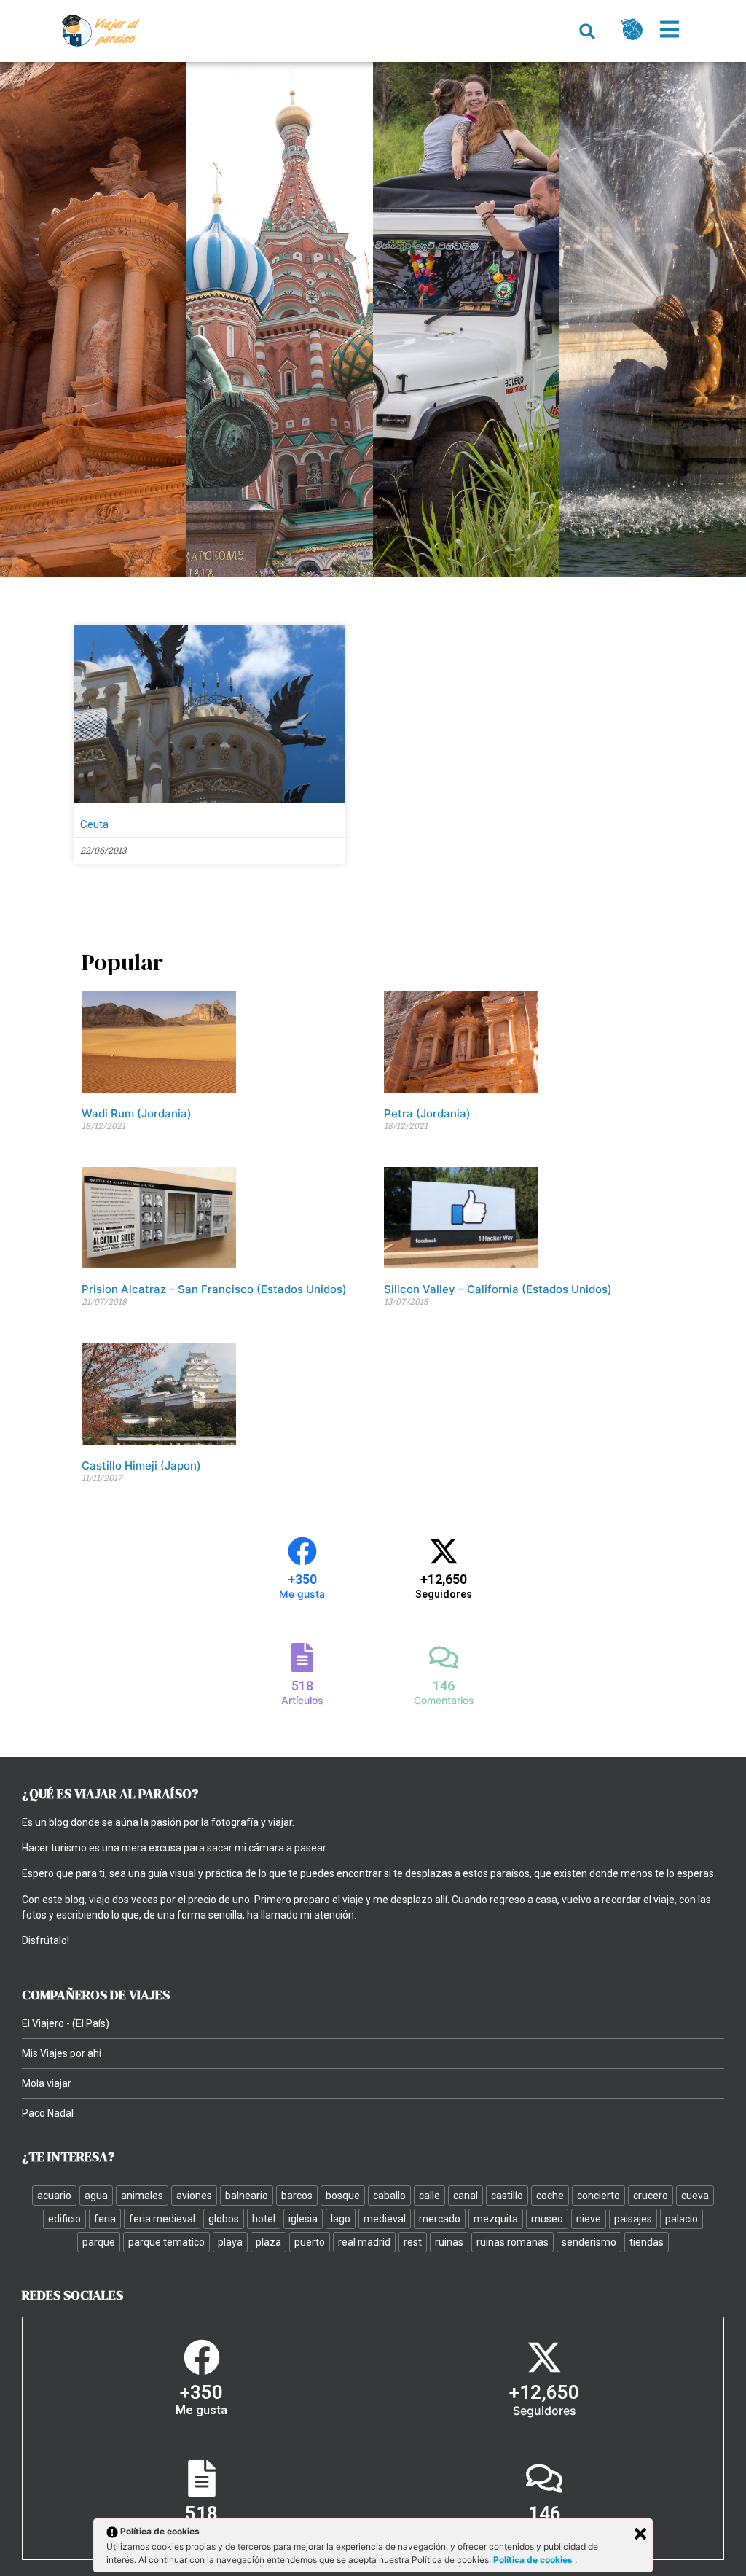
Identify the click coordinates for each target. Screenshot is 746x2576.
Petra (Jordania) (427, 1113)
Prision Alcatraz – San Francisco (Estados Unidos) (214, 1289)
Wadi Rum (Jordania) (137, 1113)
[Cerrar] (640, 2534)
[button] (588, 31)
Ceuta (94, 824)
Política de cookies (534, 2560)
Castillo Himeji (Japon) (141, 1465)
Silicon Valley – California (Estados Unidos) (498, 1289)
